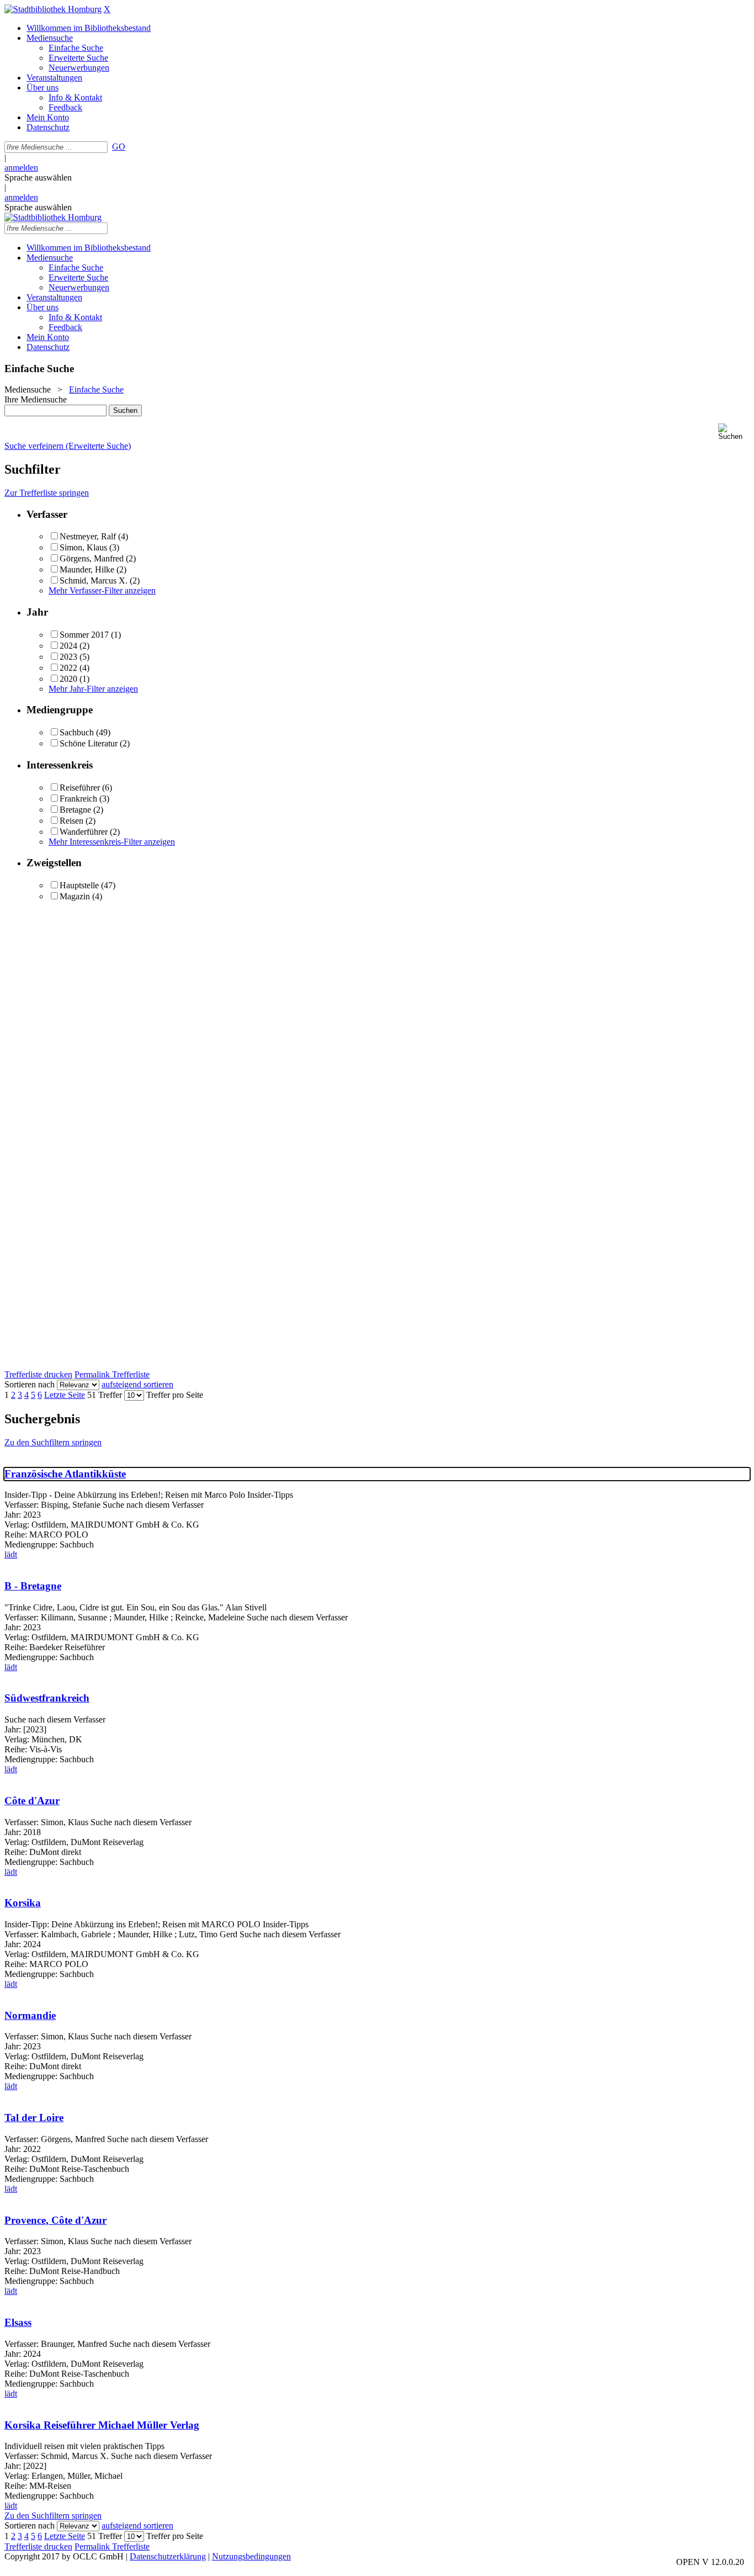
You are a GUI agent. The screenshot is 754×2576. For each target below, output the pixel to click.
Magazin (75, 896)
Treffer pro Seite (175, 1395)
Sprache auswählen (38, 177)
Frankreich (78, 799)
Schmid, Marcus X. (94, 581)
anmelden (21, 168)
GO (119, 147)
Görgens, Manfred (92, 558)
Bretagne (75, 810)
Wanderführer (84, 832)
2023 (68, 657)
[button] (734, 432)
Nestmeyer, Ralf (88, 536)
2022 (68, 668)
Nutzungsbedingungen (251, 2556)
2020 (68, 679)
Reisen (71, 821)
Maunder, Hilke (88, 569)
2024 (68, 646)
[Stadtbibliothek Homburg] (53, 9)
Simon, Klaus (83, 547)
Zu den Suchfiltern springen (53, 1442)
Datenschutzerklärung (168, 2556)
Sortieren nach (30, 1384)
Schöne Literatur (89, 743)
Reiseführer (80, 788)
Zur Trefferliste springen (47, 493)
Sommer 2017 (84, 635)
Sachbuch (77, 732)
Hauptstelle (79, 885)
